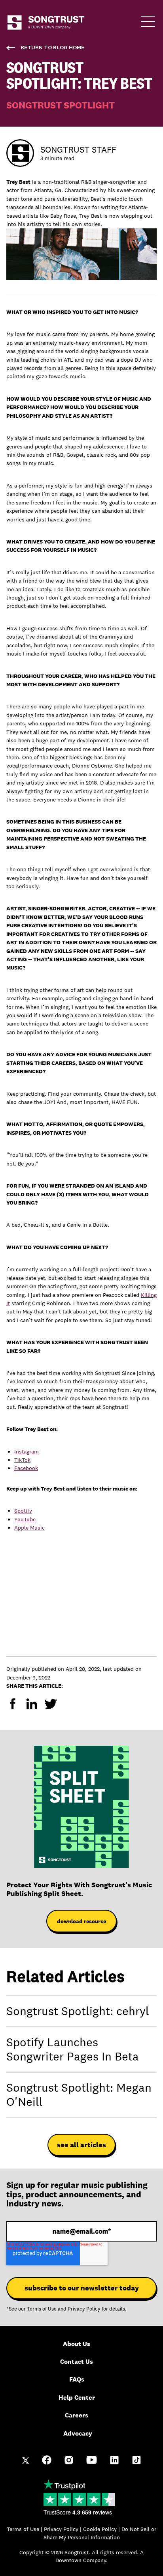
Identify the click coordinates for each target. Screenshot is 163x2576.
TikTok (22, 1460)
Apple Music (29, 1528)
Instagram (27, 1451)
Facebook (26, 1468)
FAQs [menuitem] (77, 2379)
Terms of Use (42, 2309)
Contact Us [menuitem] (77, 2362)
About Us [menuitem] (77, 2344)
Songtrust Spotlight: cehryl (78, 2011)
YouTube (25, 1519)
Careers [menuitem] (77, 2415)
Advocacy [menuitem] (78, 2433)
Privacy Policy (84, 2309)
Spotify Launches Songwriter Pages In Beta (73, 2049)
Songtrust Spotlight (61, 105)
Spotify (23, 1511)
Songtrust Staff (78, 149)
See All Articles (81, 2145)
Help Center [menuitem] (77, 2398)
